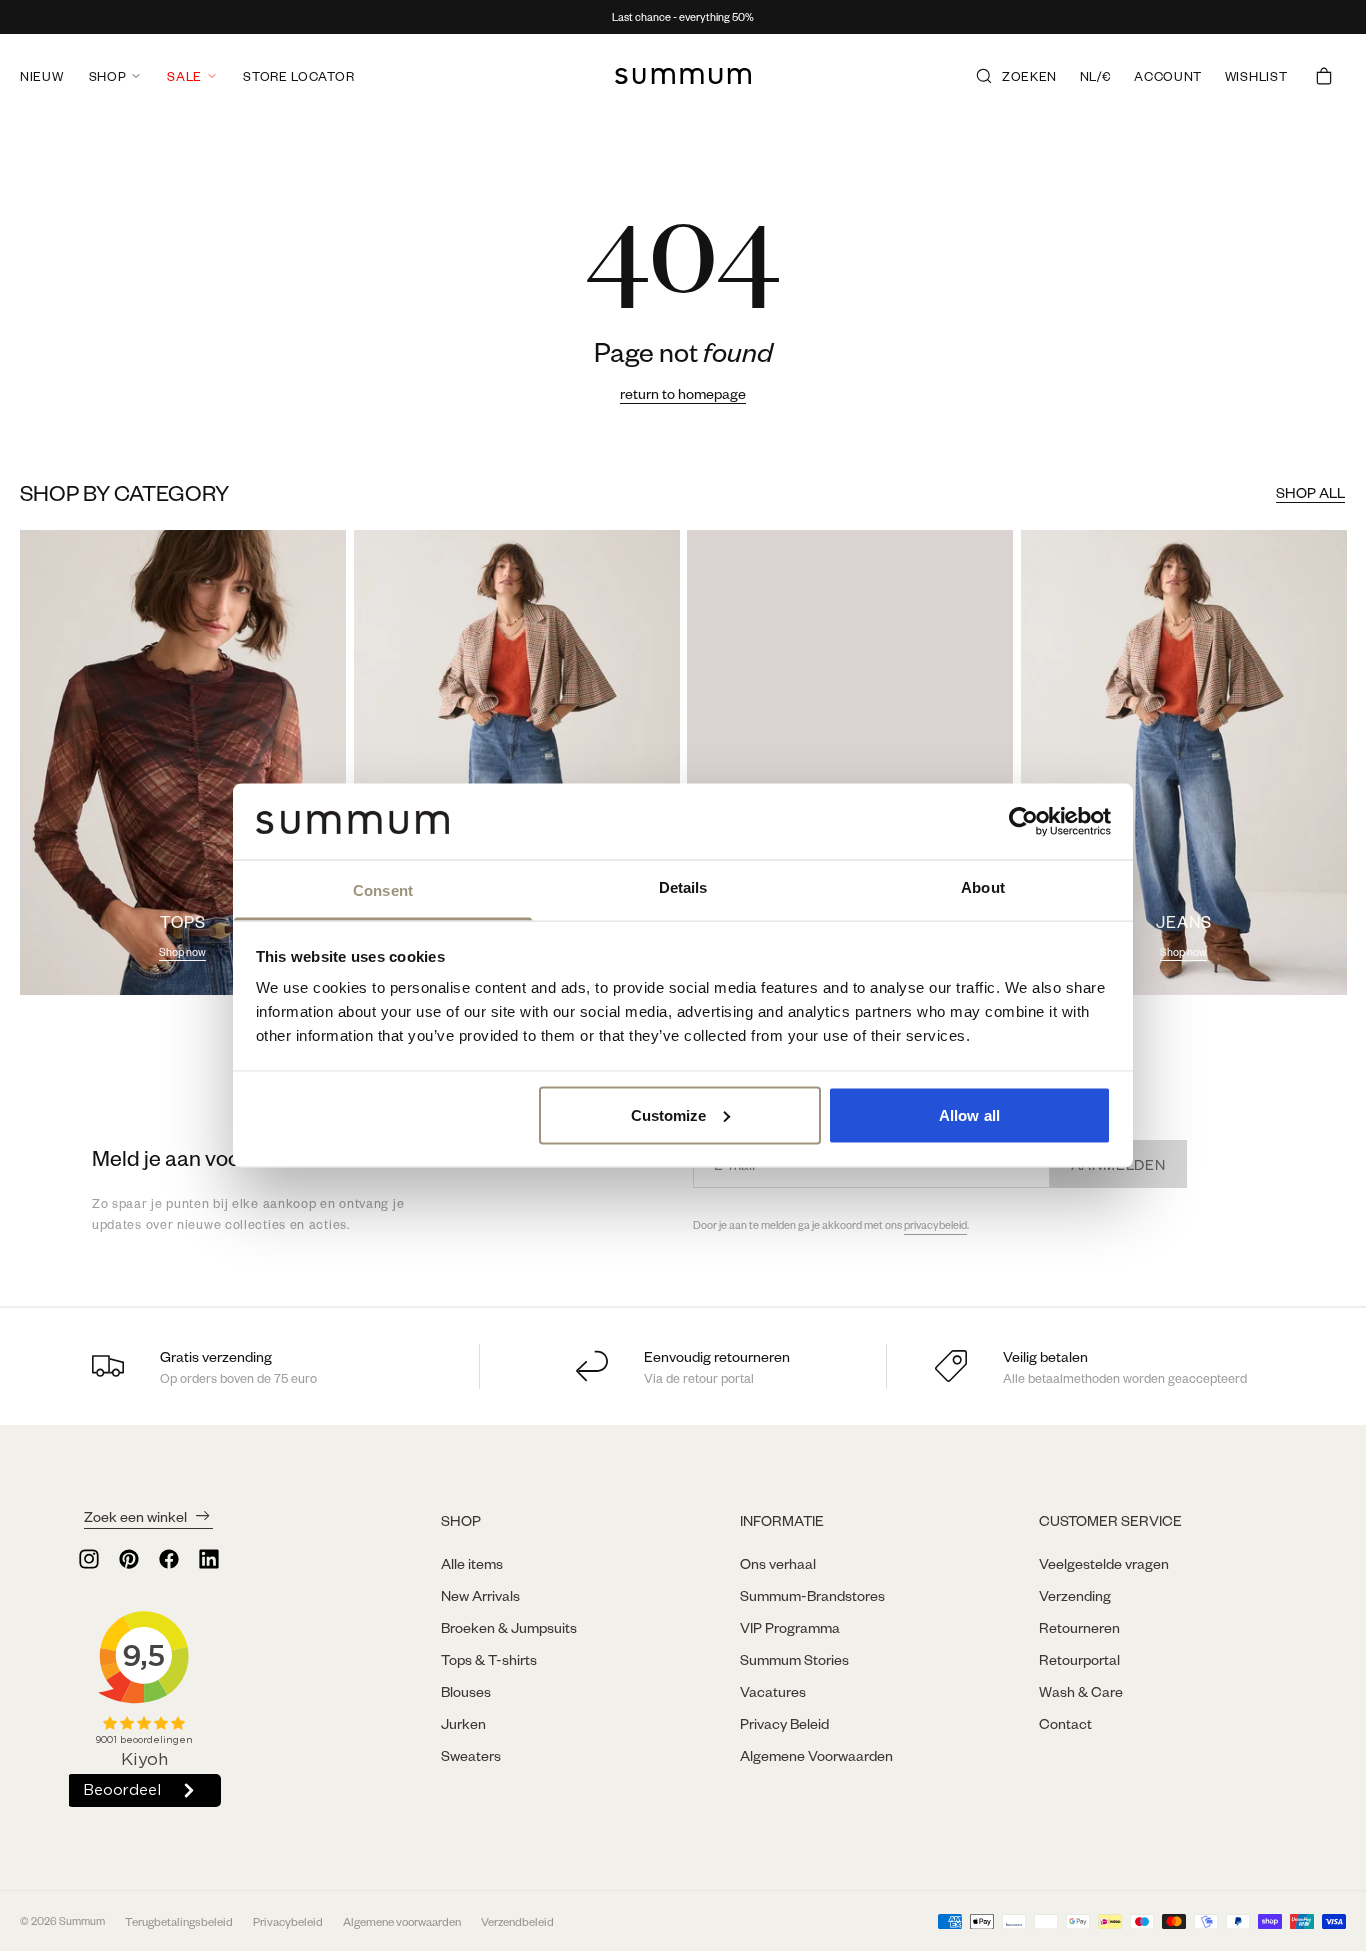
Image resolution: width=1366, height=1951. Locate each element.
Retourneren (1079, 1627)
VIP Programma (790, 1627)
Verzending (1075, 1595)
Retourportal (1079, 1659)
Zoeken (1029, 76)
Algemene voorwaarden (402, 1921)
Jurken (463, 1723)
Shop (108, 76)
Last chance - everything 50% (683, 17)
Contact (1065, 1723)
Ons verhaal (778, 1563)
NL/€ (1096, 76)
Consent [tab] (383, 890)
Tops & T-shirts (489, 1659)
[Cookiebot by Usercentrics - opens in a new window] (1023, 821)
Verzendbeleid (517, 1921)
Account (1168, 76)
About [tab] (983, 887)
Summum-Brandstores (812, 1595)
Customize (669, 1114)
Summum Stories (794, 1659)
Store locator (298, 76)
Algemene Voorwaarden (816, 1755)
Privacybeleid (288, 1921)
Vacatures (773, 1691)
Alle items (472, 1563)
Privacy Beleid (784, 1723)
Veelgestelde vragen (1104, 1563)
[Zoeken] (984, 76)
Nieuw (42, 76)
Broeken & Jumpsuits (509, 1627)
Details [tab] (683, 887)
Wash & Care (1081, 1691)
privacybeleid (935, 1225)
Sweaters (471, 1755)
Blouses (466, 1691)
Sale (184, 76)
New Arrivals (480, 1595)
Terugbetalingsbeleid (179, 1921)
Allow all (969, 1114)
